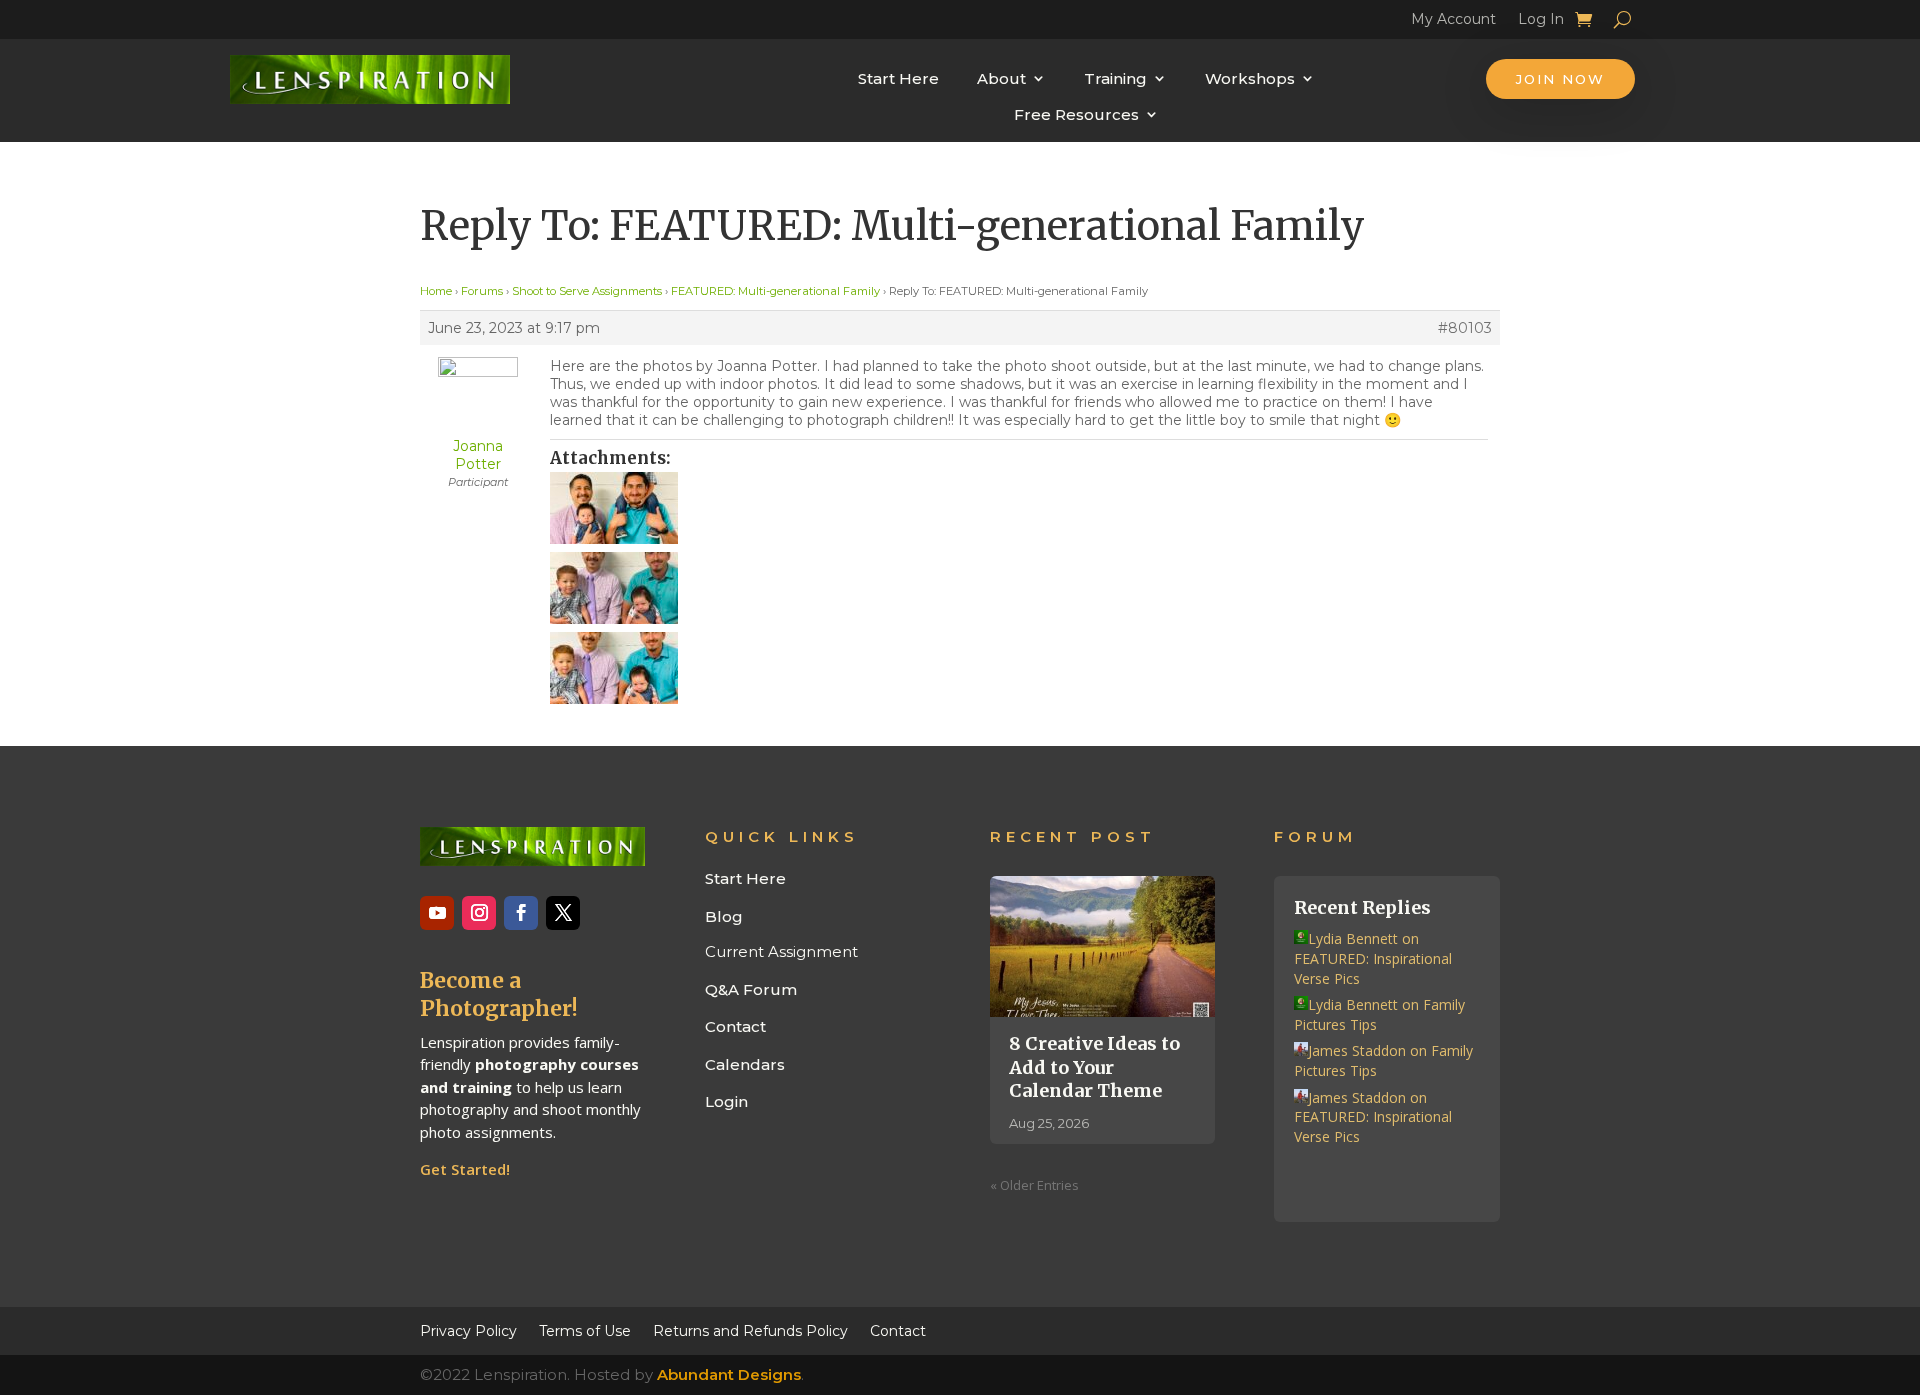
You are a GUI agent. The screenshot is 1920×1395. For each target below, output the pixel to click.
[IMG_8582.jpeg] (1019, 508)
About (1001, 78)
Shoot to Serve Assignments (587, 291)
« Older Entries (1034, 1185)
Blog (724, 916)
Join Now (1560, 79)
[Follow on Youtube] (437, 913)
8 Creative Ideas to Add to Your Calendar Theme (1094, 1067)
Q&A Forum (751, 989)
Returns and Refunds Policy (750, 1330)
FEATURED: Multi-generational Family (775, 291)
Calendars (745, 1064)
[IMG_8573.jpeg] (1019, 668)
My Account (1453, 22)
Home (436, 291)
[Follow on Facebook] (521, 913)
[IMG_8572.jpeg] (1019, 588)
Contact (735, 1026)
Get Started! (465, 1169)
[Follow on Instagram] (479, 913)
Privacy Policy (468, 1330)
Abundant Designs (729, 1374)
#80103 (1465, 328)
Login (726, 1101)
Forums (482, 291)
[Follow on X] (563, 913)
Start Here (898, 78)
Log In (1541, 22)
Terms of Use (585, 1330)
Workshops (1250, 78)
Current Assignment (781, 951)
